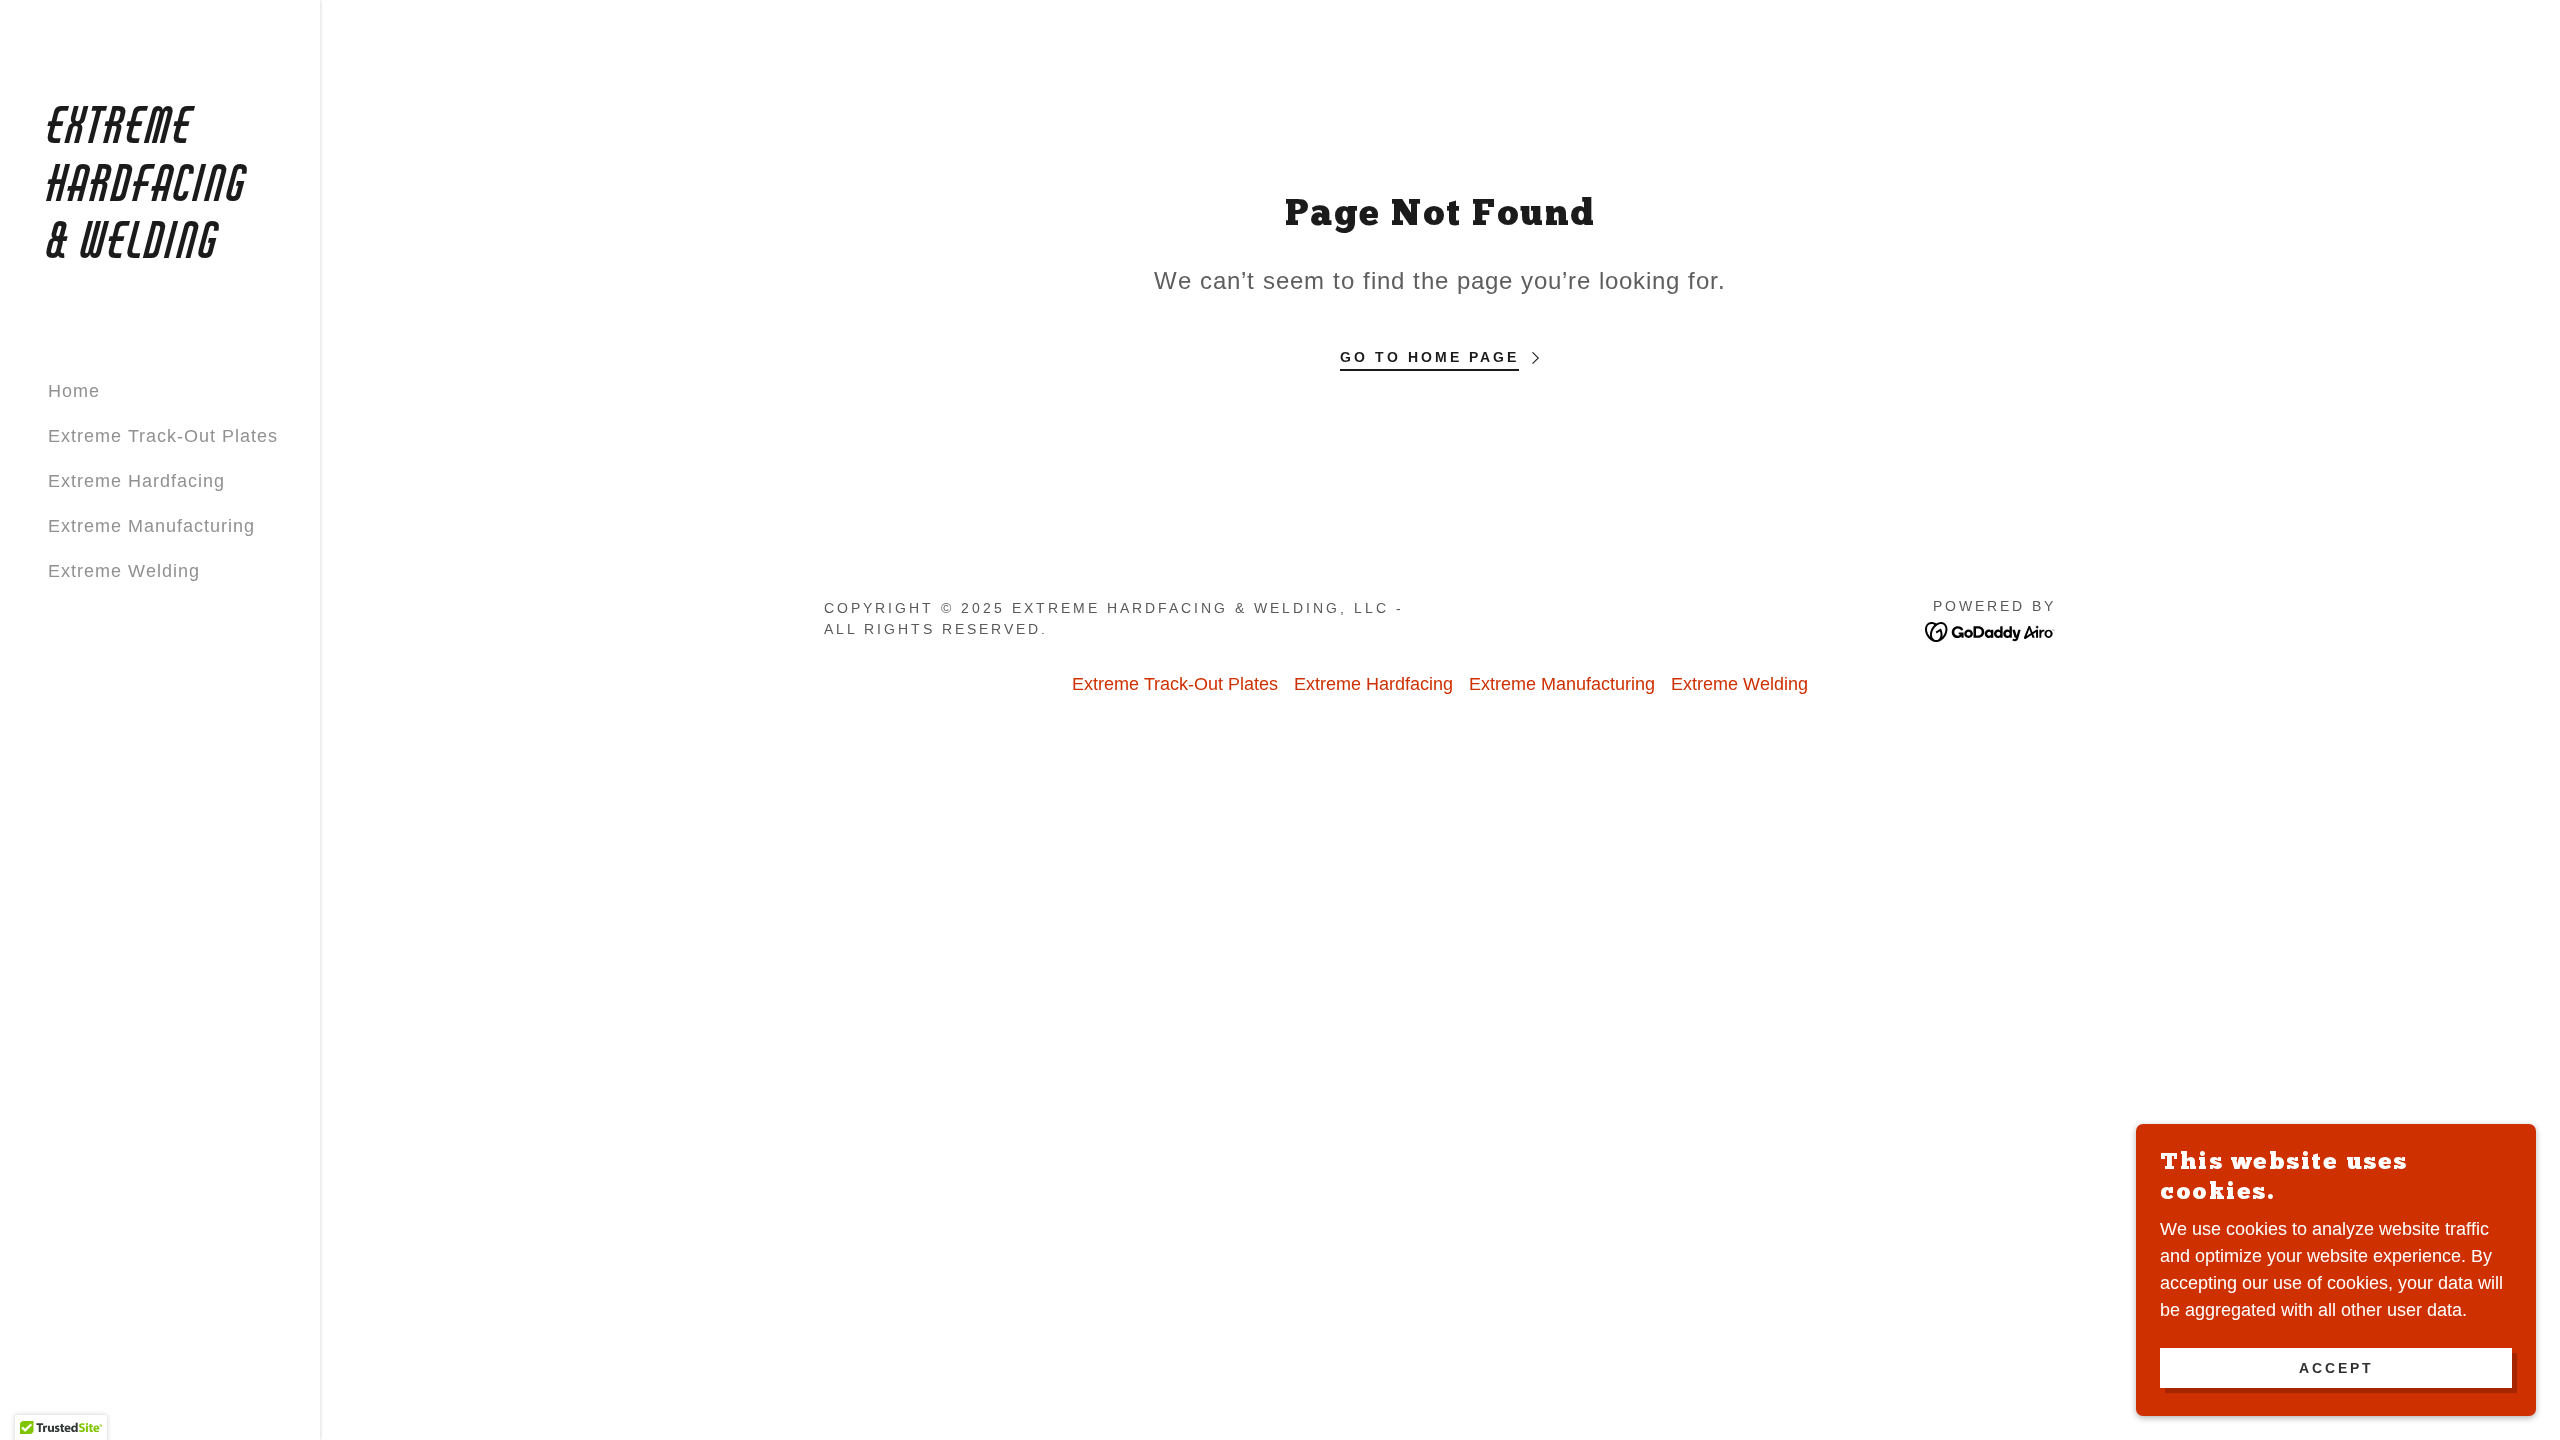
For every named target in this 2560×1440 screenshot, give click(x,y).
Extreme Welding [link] (124, 571)
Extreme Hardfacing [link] (136, 481)
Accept (2336, 1368)
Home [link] (74, 391)
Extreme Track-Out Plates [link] (163, 436)
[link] (160, 252)
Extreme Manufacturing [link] (151, 526)
